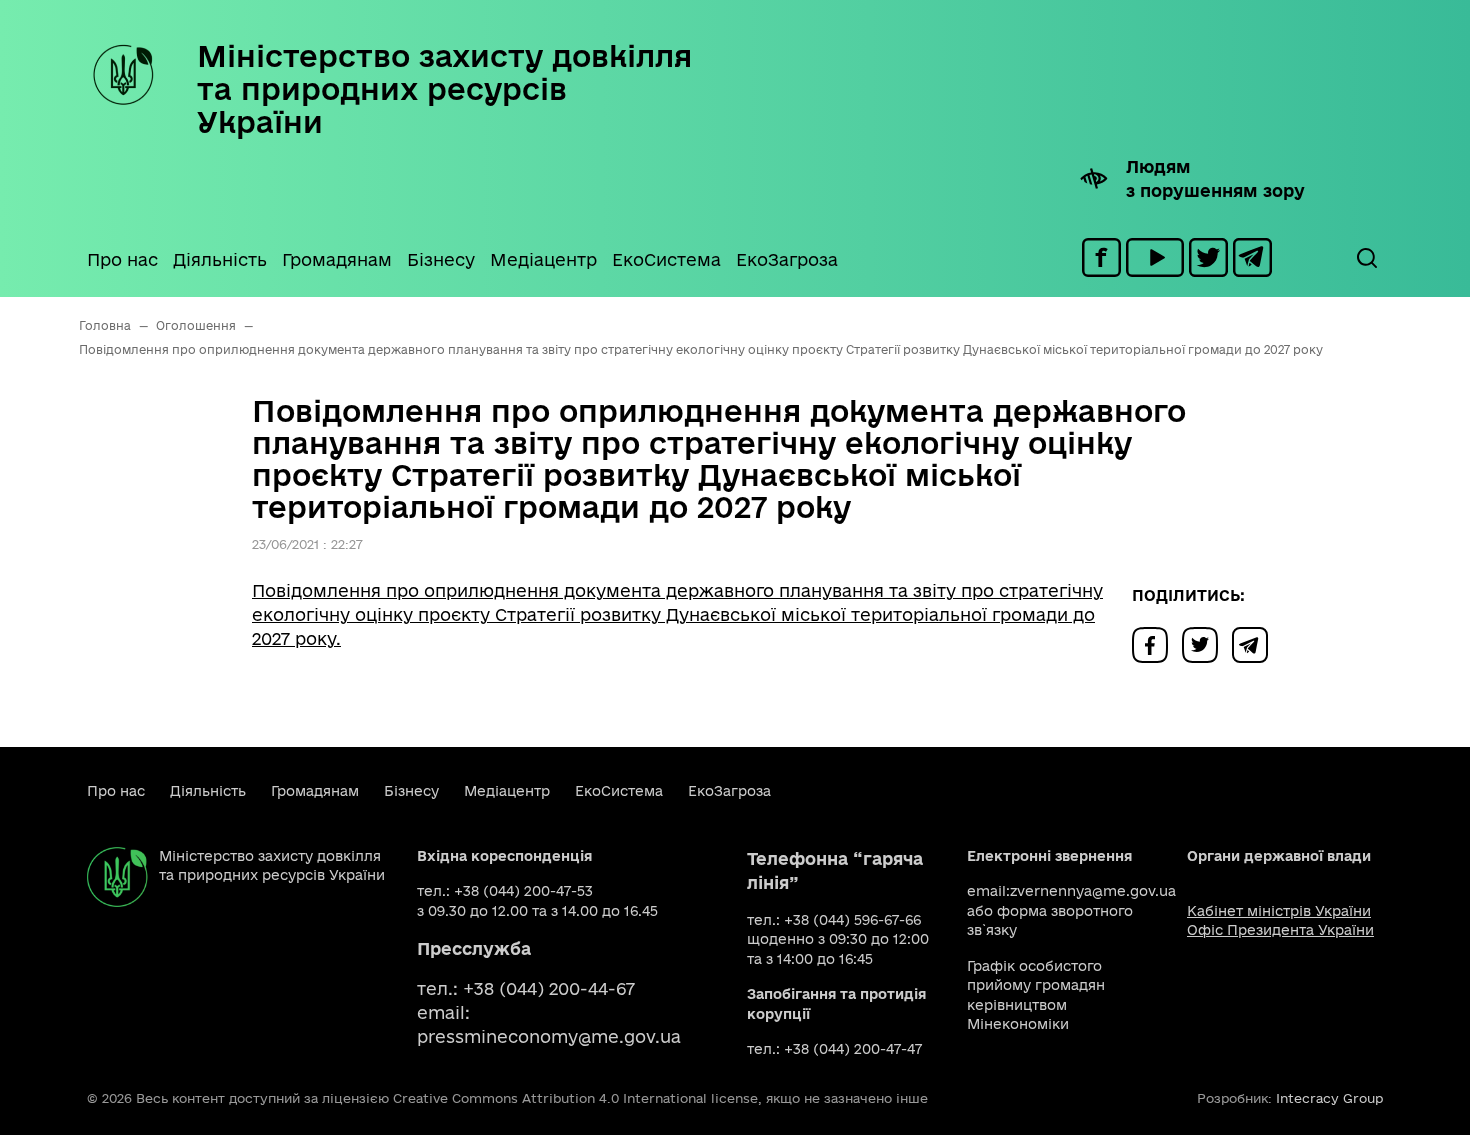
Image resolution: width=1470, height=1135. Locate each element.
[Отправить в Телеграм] (1255, 643)
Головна (105, 325)
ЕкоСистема (666, 259)
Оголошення (196, 325)
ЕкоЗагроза (787, 259)
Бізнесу (441, 259)
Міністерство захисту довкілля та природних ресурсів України (444, 88)
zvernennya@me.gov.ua (1093, 891)
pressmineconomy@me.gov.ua (549, 1036)
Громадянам (337, 259)
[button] (1366, 258)
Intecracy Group (1329, 1098)
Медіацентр (543, 259)
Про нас (122, 259)
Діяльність (220, 259)
